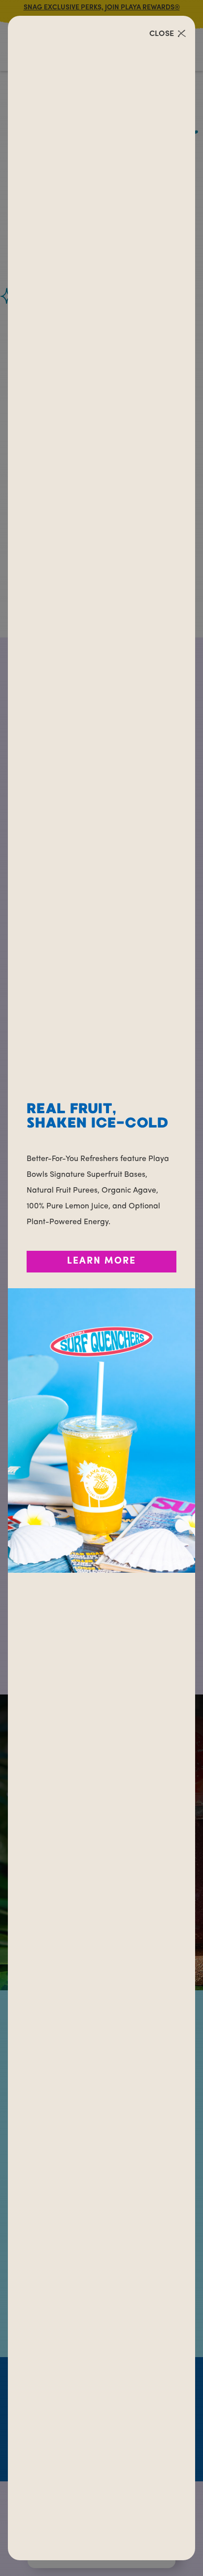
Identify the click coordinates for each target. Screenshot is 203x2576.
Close (162, 34)
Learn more (101, 1261)
